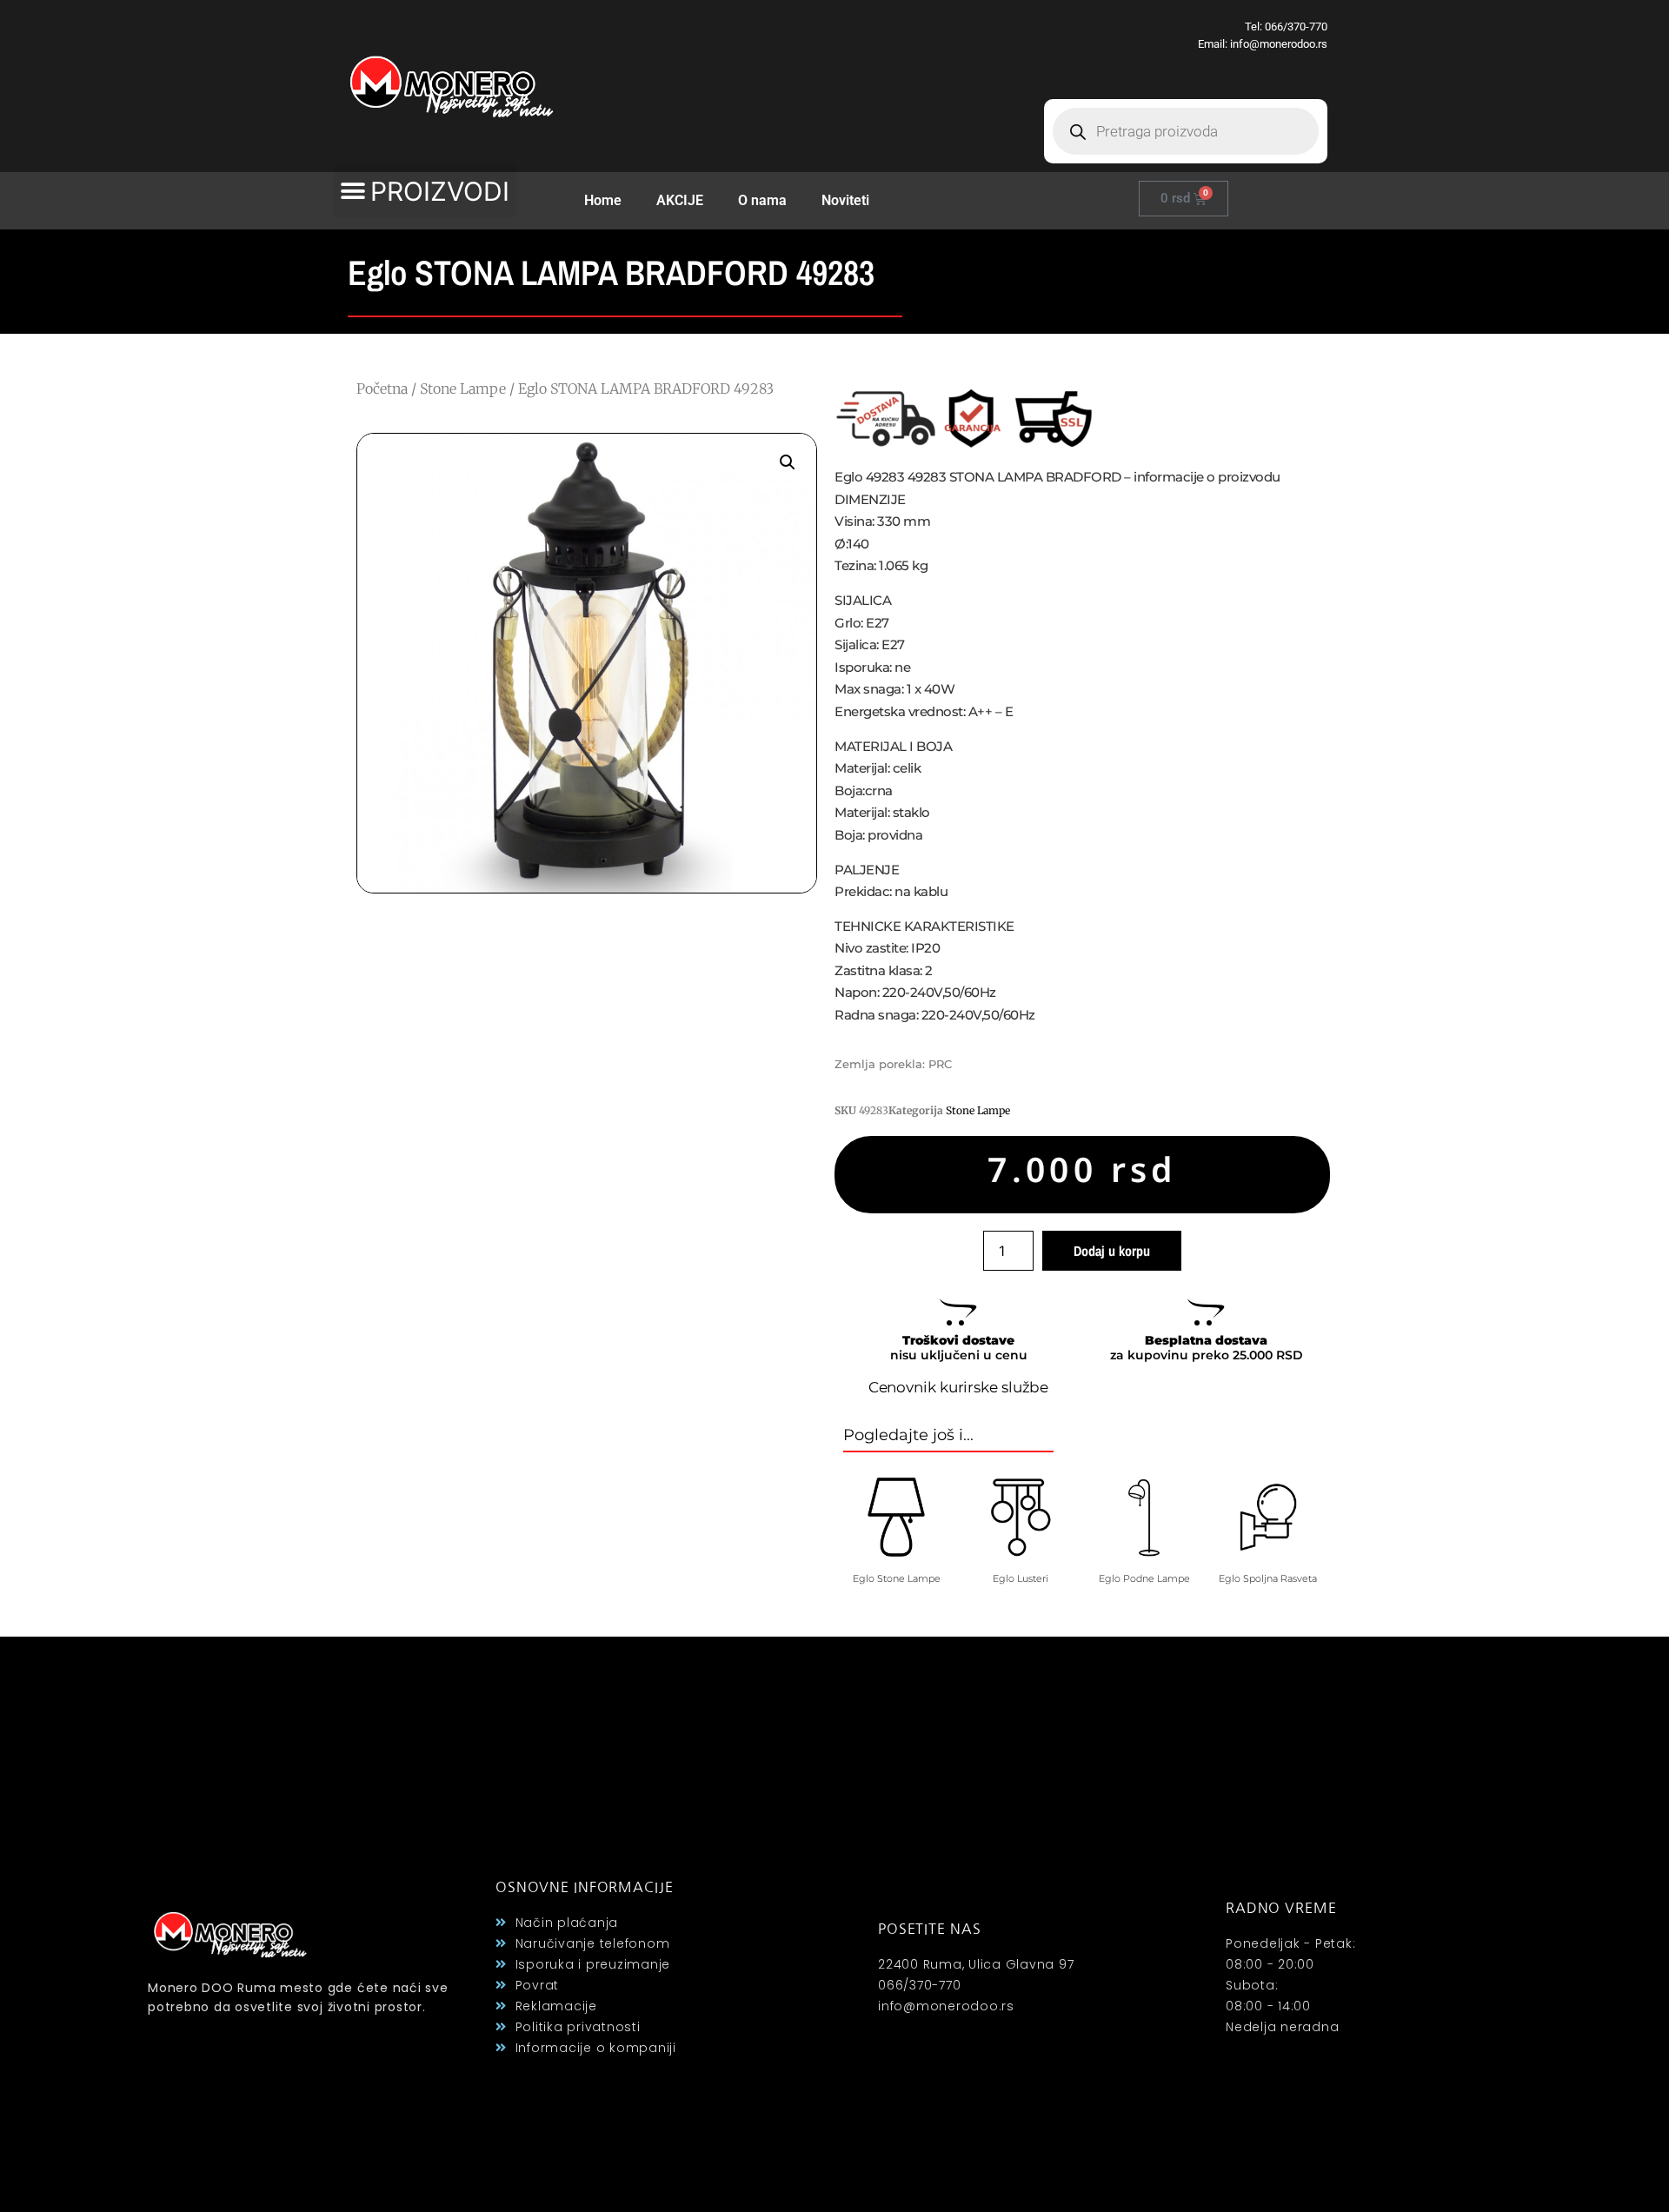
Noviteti (845, 200)
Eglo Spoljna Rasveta (1268, 1578)
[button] (425, 191)
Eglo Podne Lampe (1144, 1578)
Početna (382, 389)
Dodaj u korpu (1112, 1251)
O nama (762, 200)
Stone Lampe (463, 389)
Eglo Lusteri (1021, 1578)
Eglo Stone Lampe (897, 1578)
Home (603, 200)
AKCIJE (680, 200)
